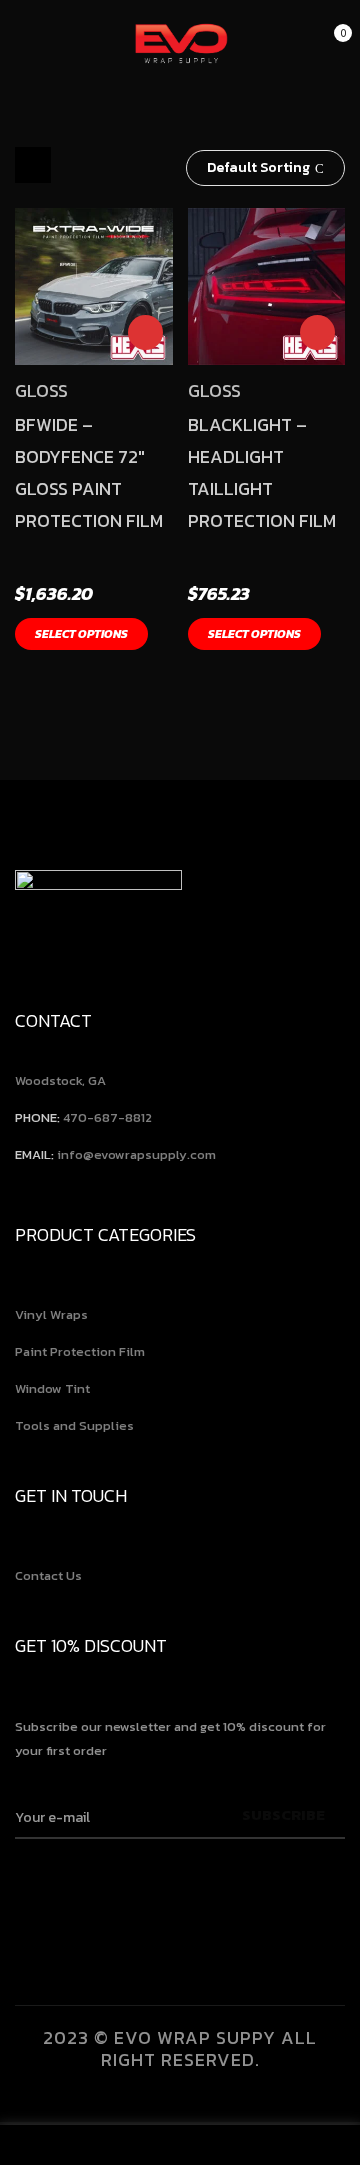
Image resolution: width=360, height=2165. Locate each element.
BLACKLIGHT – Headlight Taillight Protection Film (262, 472)
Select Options (81, 634)
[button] (333, 43)
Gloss (41, 390)
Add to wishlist (145, 332)
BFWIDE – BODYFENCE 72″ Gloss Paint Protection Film (89, 472)
